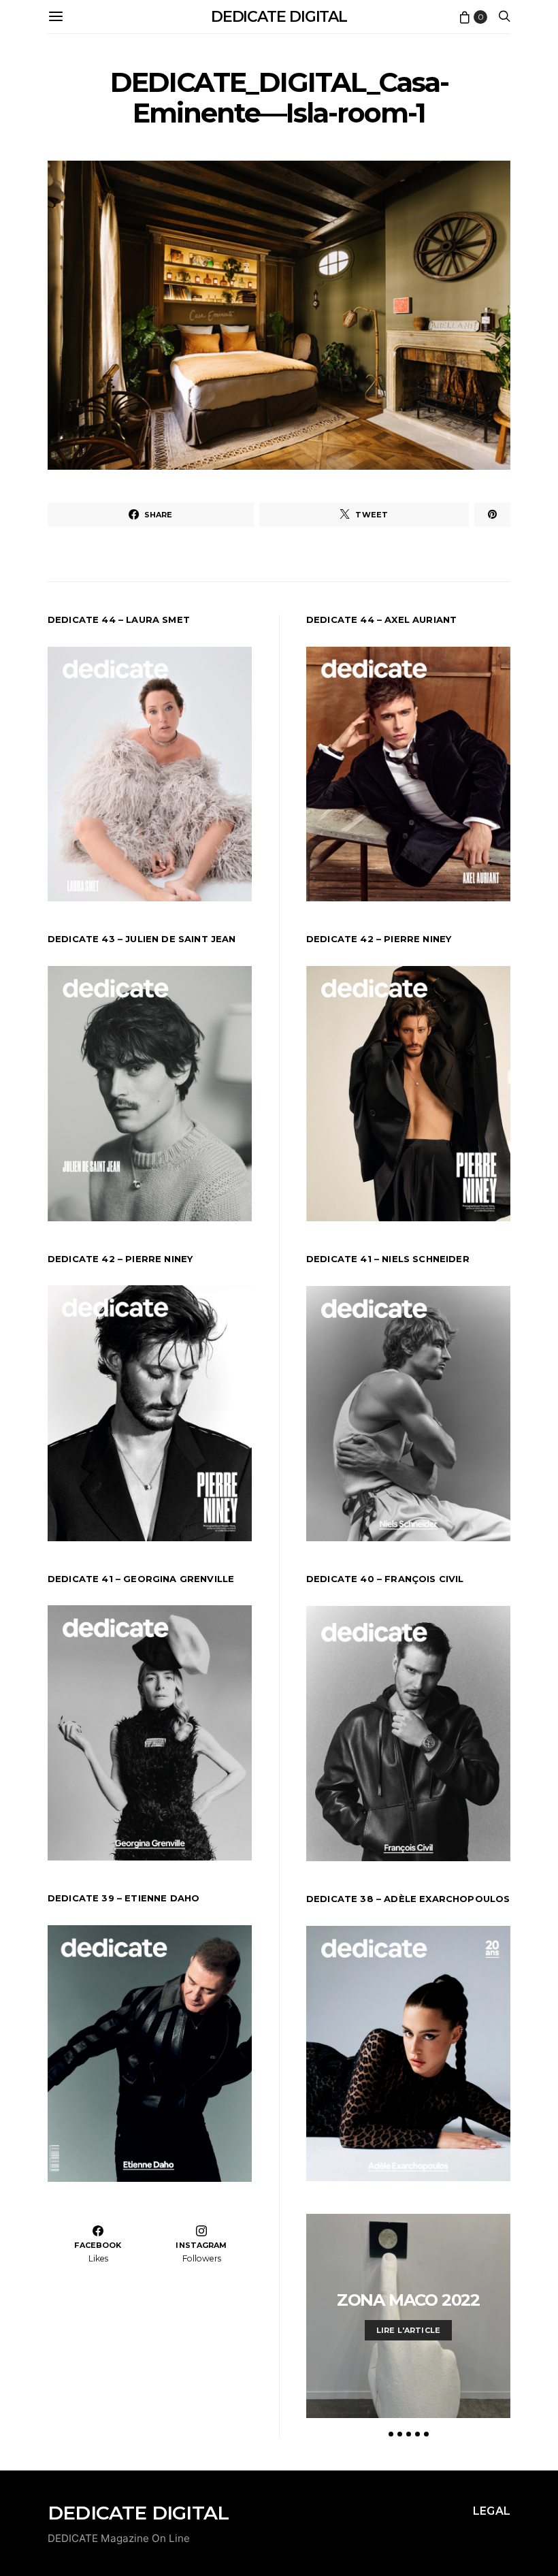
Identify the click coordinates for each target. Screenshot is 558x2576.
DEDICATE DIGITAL (279, 17)
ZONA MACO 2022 (408, 2300)
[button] (391, 2434)
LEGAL (492, 2511)
